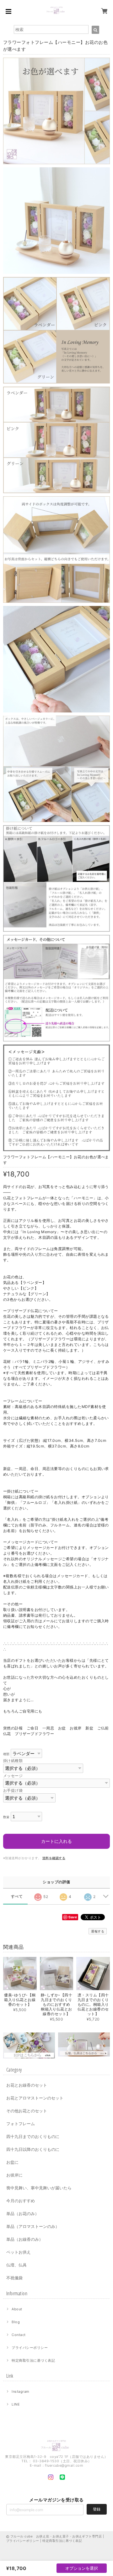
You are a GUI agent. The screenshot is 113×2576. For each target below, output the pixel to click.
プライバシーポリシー (30, 2348)
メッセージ (13, 1776)
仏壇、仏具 (16, 2265)
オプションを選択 (82, 2568)
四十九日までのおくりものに (33, 2136)
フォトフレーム (21, 2124)
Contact (19, 2335)
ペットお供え (19, 2252)
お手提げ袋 (13, 1790)
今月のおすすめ (21, 2201)
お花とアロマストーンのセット (35, 2098)
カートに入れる (56, 1841)
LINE (16, 2404)
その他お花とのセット (27, 2111)
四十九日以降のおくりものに (33, 2149)
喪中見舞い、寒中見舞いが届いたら (39, 2188)
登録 (97, 2509)
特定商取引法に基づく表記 (33, 2360)
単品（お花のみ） (23, 2214)
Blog (16, 2322)
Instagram (20, 2391)
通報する (98, 1931)
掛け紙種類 (13, 1761)
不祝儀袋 (14, 2278)
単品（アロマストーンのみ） (33, 2226)
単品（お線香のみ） (25, 2239)
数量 (6, 1817)
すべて (17, 1896)
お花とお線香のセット (27, 2085)
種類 (6, 1754)
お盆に (12, 2162)
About (17, 2309)
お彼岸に (14, 2175)
